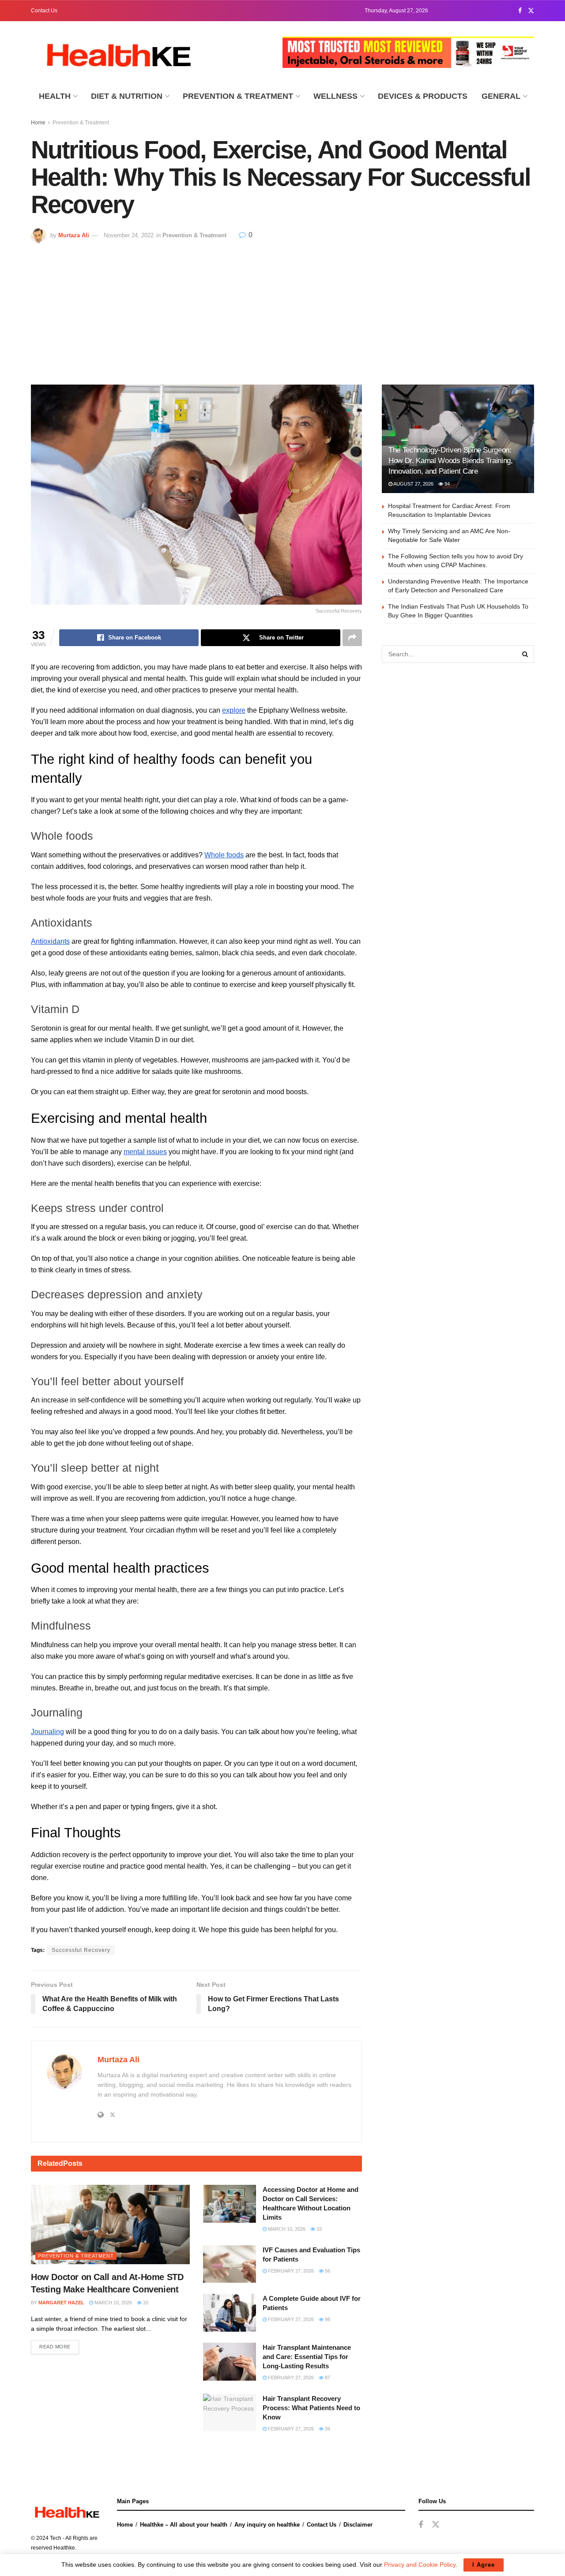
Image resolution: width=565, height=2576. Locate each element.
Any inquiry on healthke (267, 2525)
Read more (55, 2347)
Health (55, 96)
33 (145, 2303)
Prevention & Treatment (238, 96)
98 (327, 2319)
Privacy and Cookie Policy (420, 2565)
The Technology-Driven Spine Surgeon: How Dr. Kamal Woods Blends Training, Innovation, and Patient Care (451, 461)
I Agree (484, 2565)
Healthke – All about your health (184, 2525)
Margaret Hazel (61, 2303)
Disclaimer (358, 2525)
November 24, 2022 (129, 235)
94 (446, 484)
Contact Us (44, 11)
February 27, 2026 (290, 2271)
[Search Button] (525, 654)
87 (327, 2378)
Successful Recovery (81, 1950)
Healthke (64, 2548)
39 (327, 2429)
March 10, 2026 (113, 2303)
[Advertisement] (282, 310)
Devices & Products (423, 96)
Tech (56, 2538)
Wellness (335, 96)
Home (38, 123)
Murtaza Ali (74, 235)
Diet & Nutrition (127, 96)
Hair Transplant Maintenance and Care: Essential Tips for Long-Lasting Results (307, 2357)
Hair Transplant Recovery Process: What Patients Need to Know (311, 2408)
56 (327, 2271)
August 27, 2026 (413, 484)
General (501, 96)
